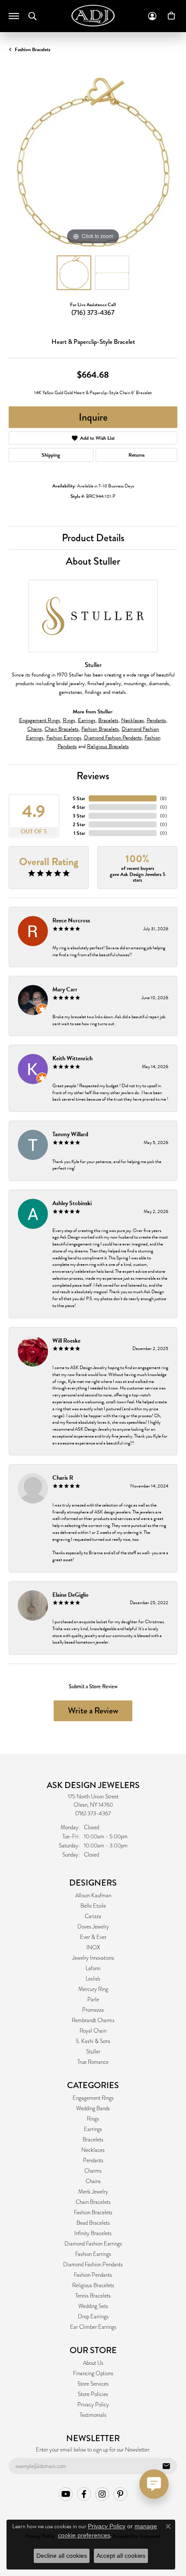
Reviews (93, 776)
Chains (35, 729)
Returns (136, 455)
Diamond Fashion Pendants (113, 738)
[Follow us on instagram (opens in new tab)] (102, 2494)
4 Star (79, 807)
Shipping (51, 455)
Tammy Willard (70, 1134)
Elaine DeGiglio (71, 1595)
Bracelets (108, 720)
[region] (93, 162)
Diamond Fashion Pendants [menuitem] (93, 2265)
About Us (93, 2363)
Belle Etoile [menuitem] (93, 1906)
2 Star (79, 824)
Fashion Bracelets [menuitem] (93, 2213)
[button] (32, 16)
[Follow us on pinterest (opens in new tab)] (120, 2494)
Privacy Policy (93, 2405)
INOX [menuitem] (93, 1948)
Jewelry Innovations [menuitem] (93, 1958)
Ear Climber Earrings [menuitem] (93, 2327)
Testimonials (93, 2415)
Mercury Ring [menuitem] (93, 1989)
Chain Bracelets (62, 729)
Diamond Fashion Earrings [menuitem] (93, 2244)
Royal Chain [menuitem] (93, 2031)
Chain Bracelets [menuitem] (93, 2202)
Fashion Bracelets (32, 49)
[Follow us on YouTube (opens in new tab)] (66, 2494)
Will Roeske (66, 1341)
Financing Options (93, 2373)
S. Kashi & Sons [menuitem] (93, 2041)
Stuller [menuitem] (93, 2052)
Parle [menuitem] (93, 2000)
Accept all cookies (121, 2556)
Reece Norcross (71, 920)
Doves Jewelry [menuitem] (93, 1927)
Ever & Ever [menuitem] (93, 1937)
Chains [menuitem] (93, 2181)
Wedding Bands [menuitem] (93, 2109)
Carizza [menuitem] (93, 1916)
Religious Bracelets (108, 746)
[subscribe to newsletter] (166, 2466)
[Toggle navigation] (14, 16)
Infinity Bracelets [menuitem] (93, 2233)
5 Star (79, 798)
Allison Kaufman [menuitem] (93, 1896)
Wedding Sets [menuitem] (93, 2306)
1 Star (79, 833)
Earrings (87, 720)
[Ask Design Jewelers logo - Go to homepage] (93, 16)
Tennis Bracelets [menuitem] (93, 2296)
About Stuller (93, 561)
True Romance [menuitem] (93, 2062)
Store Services (93, 2384)
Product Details (93, 538)
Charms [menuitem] (93, 2171)
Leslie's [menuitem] (93, 1979)
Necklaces (133, 720)
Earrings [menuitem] (93, 2129)
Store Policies (93, 2394)
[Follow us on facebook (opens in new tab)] (84, 2494)
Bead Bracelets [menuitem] (93, 2223)
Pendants (156, 720)
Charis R (63, 1478)
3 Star (79, 816)
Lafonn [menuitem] (93, 1968)
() (163, 798)
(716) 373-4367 (93, 312)
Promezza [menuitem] (93, 2010)
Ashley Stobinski (72, 1203)
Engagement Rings (40, 720)
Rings (69, 720)
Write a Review (93, 1711)
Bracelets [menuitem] (93, 2140)
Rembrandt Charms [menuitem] (93, 2020)
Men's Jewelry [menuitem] (93, 2192)
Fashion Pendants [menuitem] (93, 2275)
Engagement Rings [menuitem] (93, 2098)
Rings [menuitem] (93, 2119)
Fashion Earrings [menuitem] (93, 2254)
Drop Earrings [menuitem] (93, 2317)
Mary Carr (65, 989)
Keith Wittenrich (72, 1058)
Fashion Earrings (64, 738)
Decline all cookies (62, 2556)
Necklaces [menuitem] (93, 2150)
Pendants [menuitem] (93, 2161)
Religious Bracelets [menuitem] (93, 2285)
